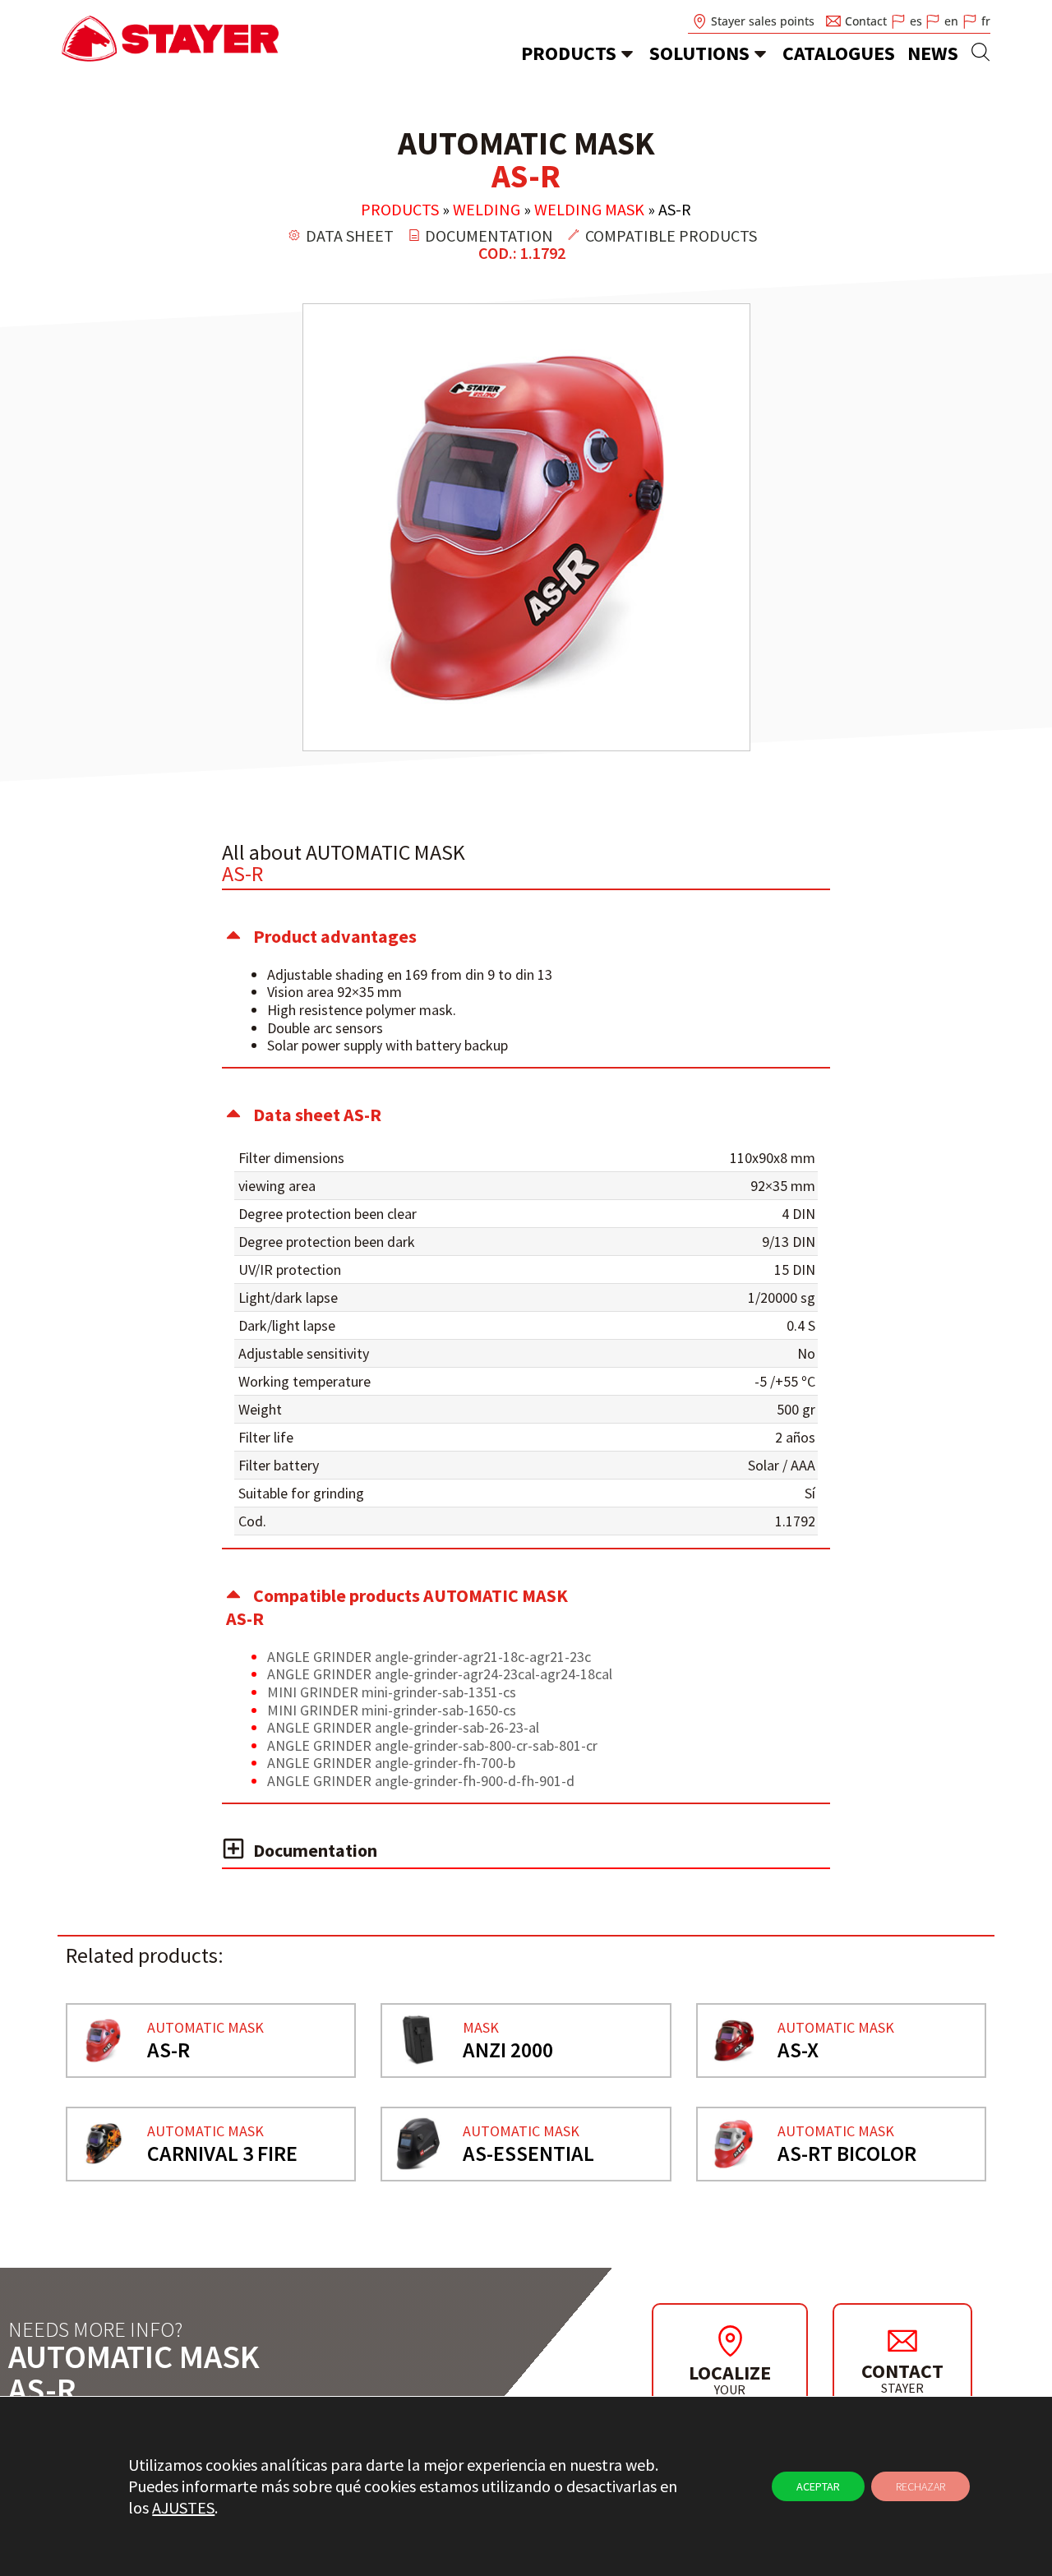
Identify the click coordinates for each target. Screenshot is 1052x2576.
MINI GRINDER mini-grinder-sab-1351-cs (392, 1692)
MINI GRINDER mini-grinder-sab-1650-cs (392, 1710)
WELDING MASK (589, 209)
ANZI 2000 (508, 2050)
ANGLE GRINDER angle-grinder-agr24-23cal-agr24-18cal (440, 1674)
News (933, 53)
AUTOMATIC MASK (205, 2027)
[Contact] (902, 2340)
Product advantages (335, 936)
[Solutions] (760, 53)
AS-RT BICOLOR (847, 2153)
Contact (902, 2371)
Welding (487, 209)
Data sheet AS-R (317, 1115)
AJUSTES (183, 2507)
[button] (526, 936)
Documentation (315, 1850)
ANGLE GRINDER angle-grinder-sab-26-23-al (403, 1727)
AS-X (798, 2050)
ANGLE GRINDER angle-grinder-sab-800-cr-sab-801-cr (432, 1745)
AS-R (168, 2050)
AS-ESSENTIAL (528, 2153)
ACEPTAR (818, 2486)
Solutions (699, 53)
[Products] (627, 53)
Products (569, 53)
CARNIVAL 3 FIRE (222, 2153)
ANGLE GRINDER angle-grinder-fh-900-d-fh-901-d (421, 1781)
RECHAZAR (920, 2486)
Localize (730, 2373)
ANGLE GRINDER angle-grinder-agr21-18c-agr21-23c (429, 1657)
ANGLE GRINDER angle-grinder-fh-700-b (391, 1763)
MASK (481, 2027)
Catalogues (839, 53)
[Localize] (730, 2341)
